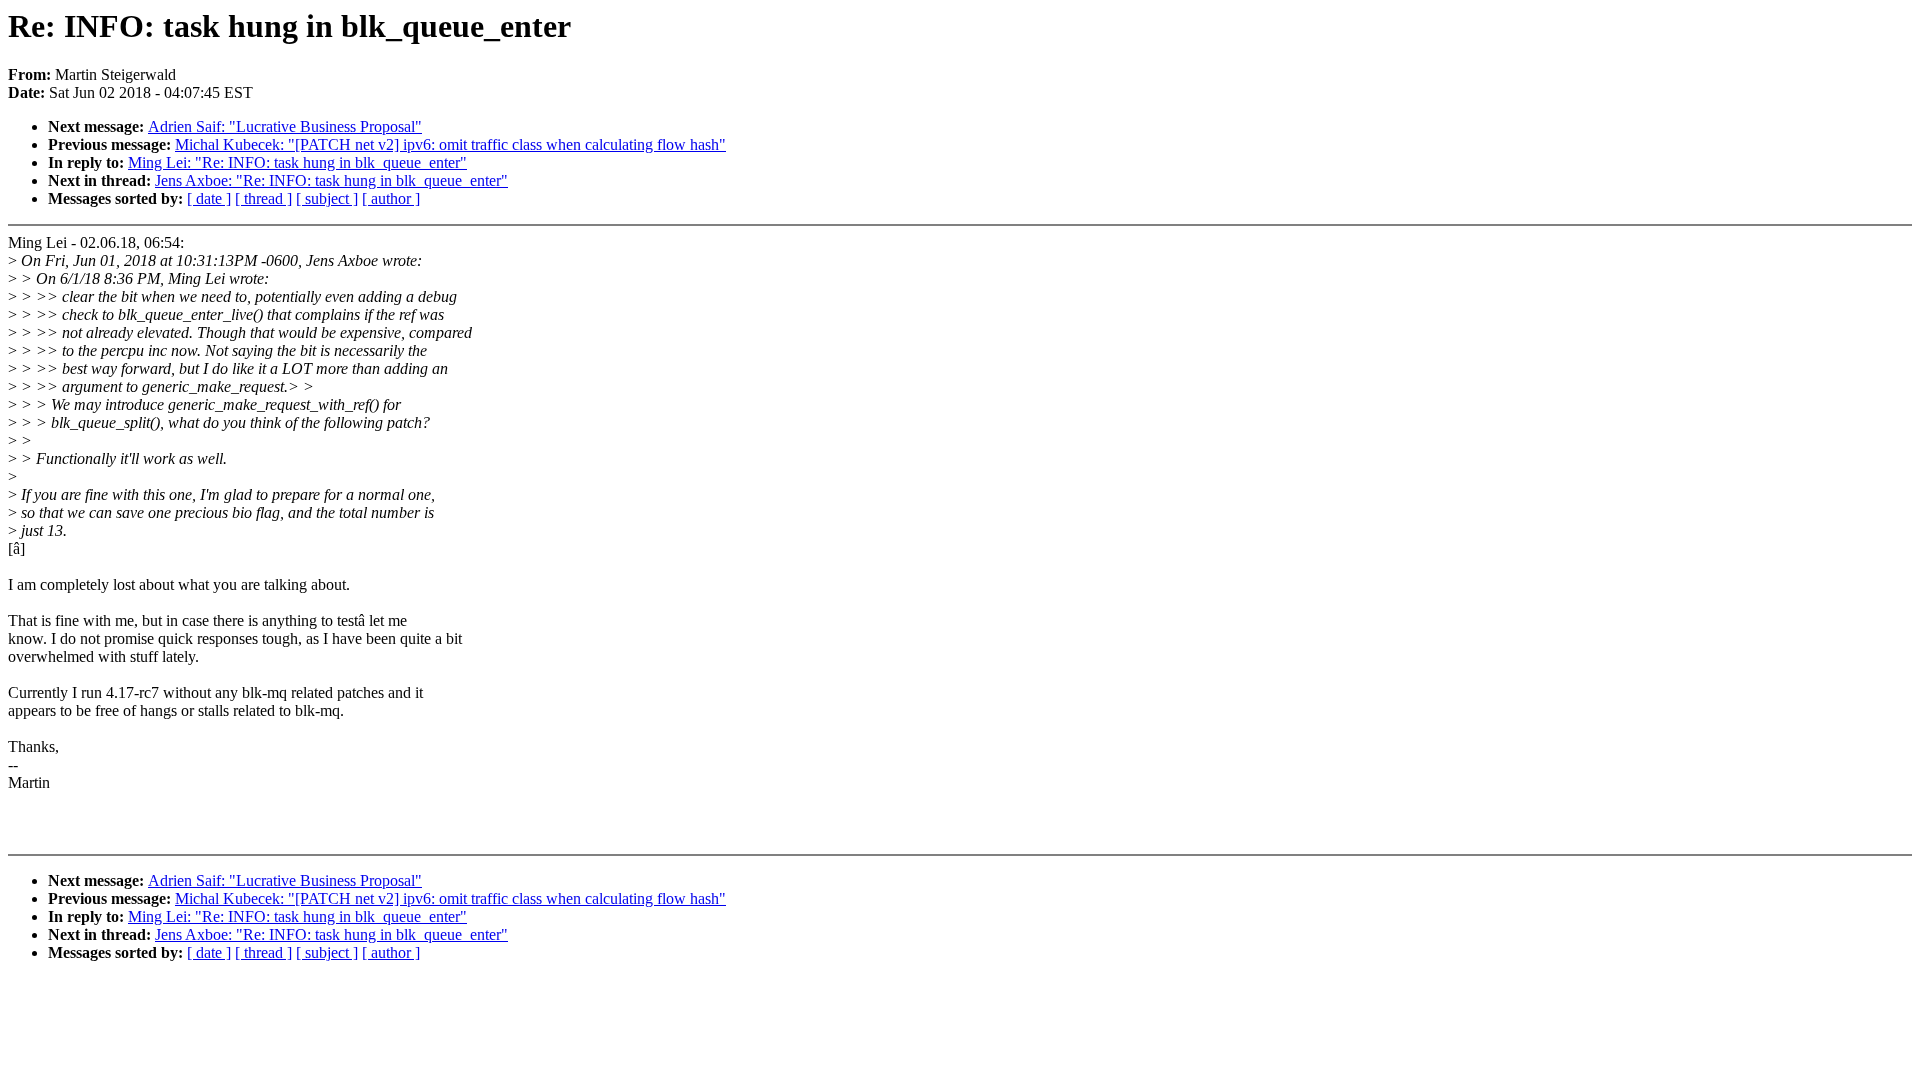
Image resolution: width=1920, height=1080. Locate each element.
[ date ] (209, 198)
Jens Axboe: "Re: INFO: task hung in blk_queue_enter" (331, 180)
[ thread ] (263, 198)
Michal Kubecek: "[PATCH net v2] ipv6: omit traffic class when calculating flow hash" (450, 144)
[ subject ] (327, 198)
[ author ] (391, 198)
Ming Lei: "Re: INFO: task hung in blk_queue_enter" (297, 162)
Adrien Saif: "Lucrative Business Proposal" (285, 126)
